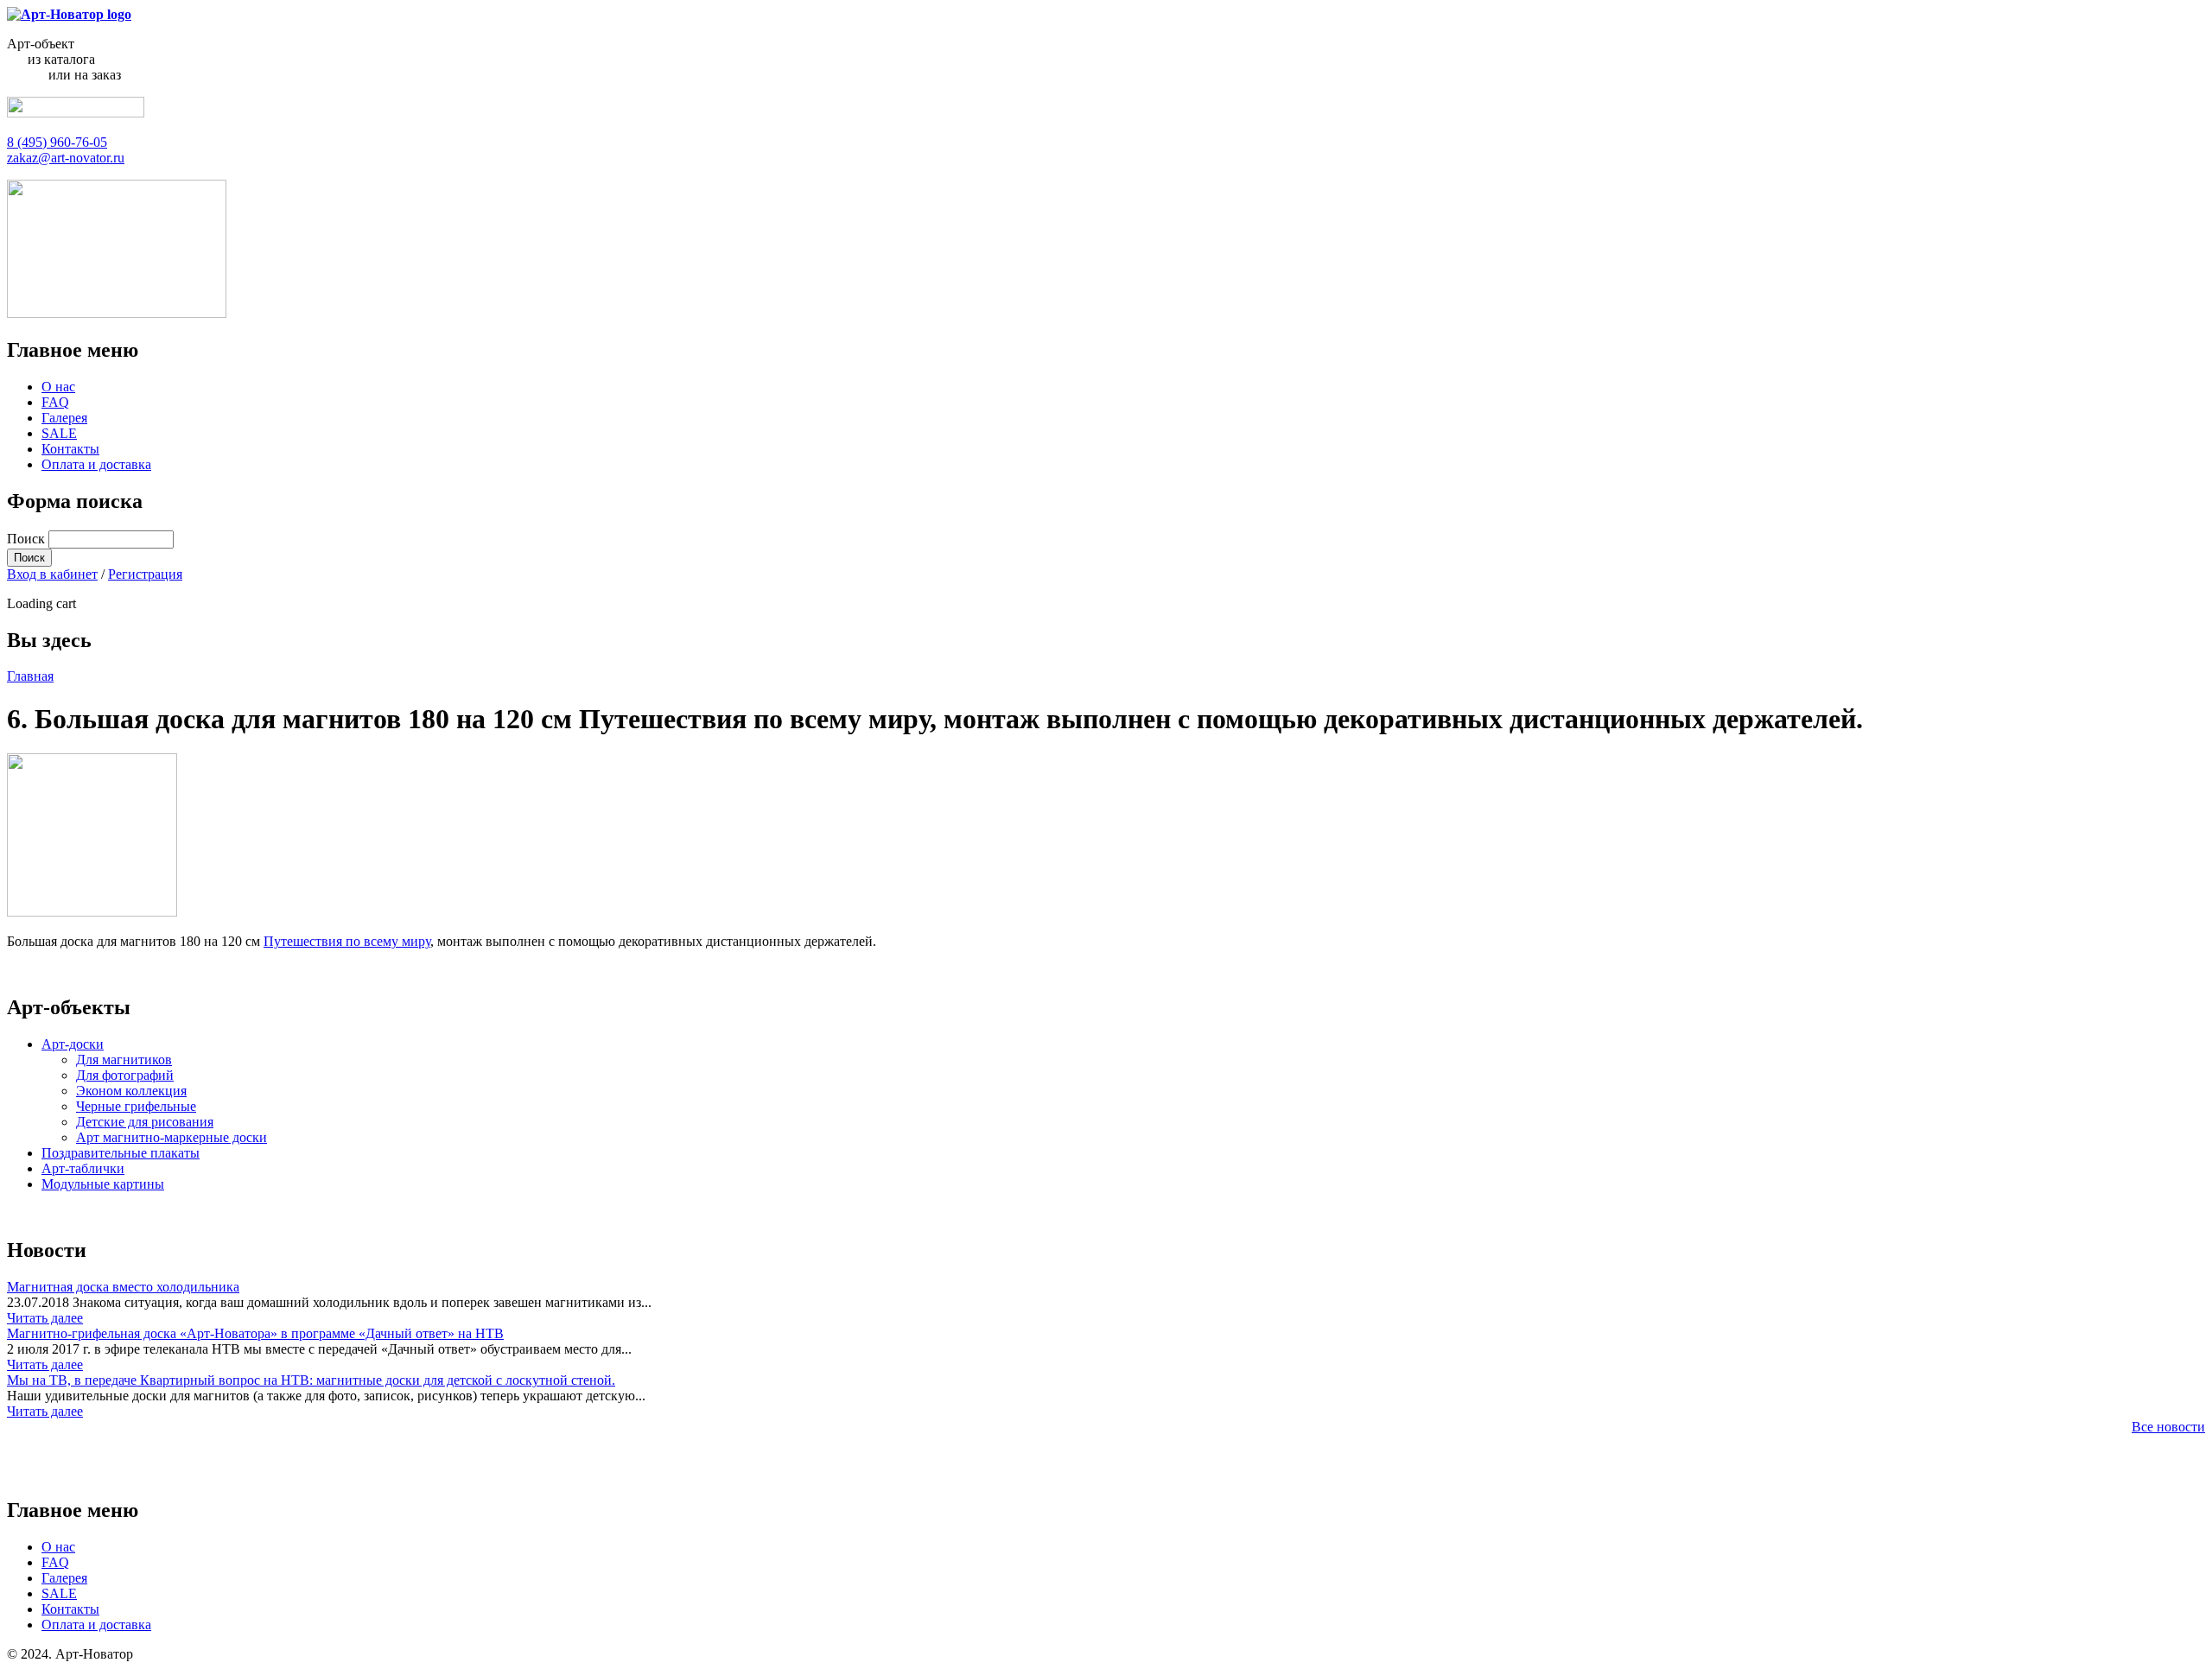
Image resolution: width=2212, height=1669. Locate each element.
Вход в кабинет (52, 574)
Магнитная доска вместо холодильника (123, 1287)
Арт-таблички (83, 1168)
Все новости (2168, 1427)
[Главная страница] (69, 14)
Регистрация (145, 574)
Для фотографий (125, 1075)
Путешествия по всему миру (347, 941)
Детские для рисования (145, 1122)
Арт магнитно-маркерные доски (172, 1137)
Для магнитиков (124, 1060)
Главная (30, 676)
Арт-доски (73, 1044)
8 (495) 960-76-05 (57, 142)
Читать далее (45, 1318)
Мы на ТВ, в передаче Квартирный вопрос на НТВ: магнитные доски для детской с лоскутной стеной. (311, 1380)
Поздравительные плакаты (121, 1153)
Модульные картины (103, 1184)
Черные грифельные (136, 1106)
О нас (58, 387)
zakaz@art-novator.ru (66, 158)
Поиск (28, 539)
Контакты (70, 449)
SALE (59, 433)
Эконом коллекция (131, 1091)
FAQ (55, 402)
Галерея (64, 418)
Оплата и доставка (96, 464)
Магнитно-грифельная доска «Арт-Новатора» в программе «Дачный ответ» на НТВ (255, 1333)
